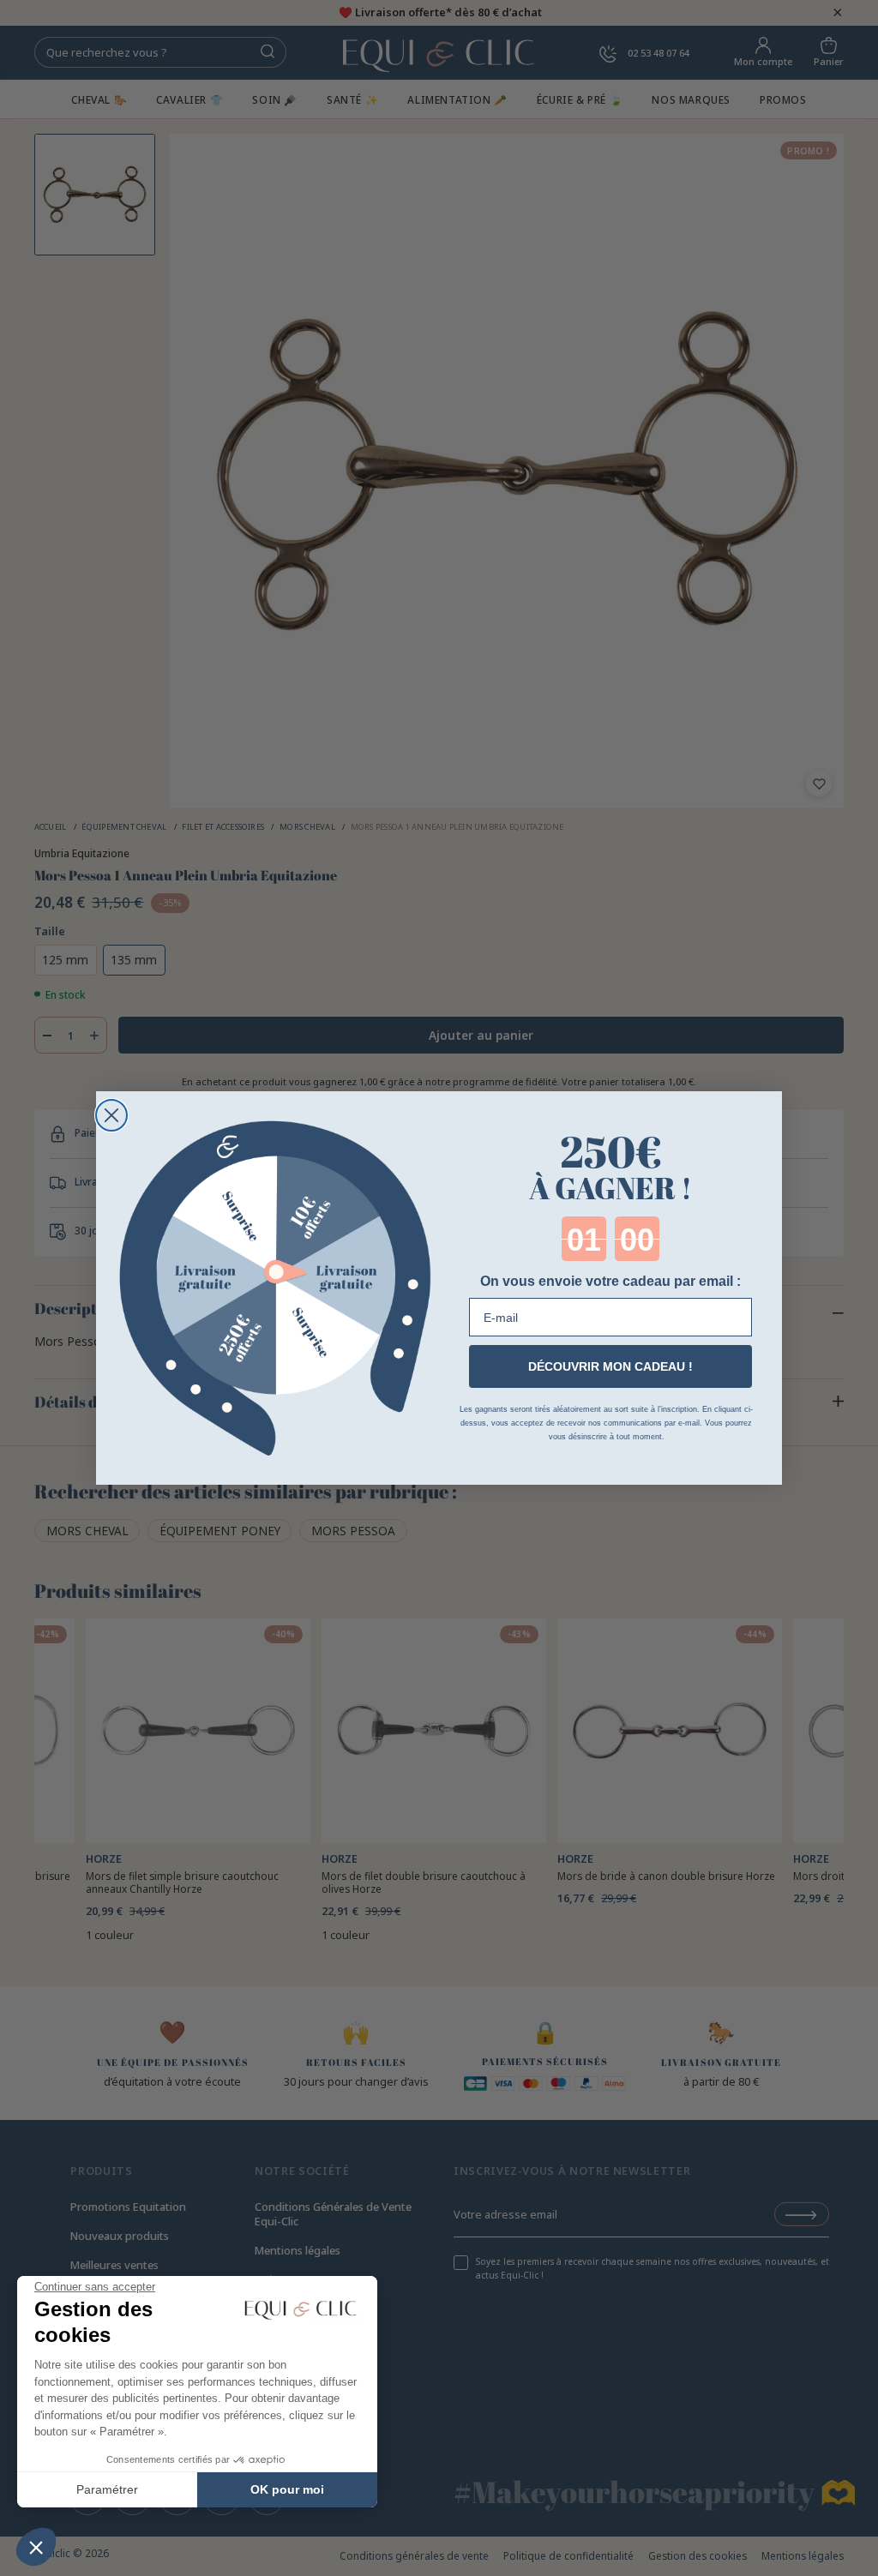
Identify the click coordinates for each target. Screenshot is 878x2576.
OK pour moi (287, 2489)
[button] (36, 2547)
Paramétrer (107, 2489)
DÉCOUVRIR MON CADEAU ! (610, 1366)
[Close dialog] (111, 1115)
